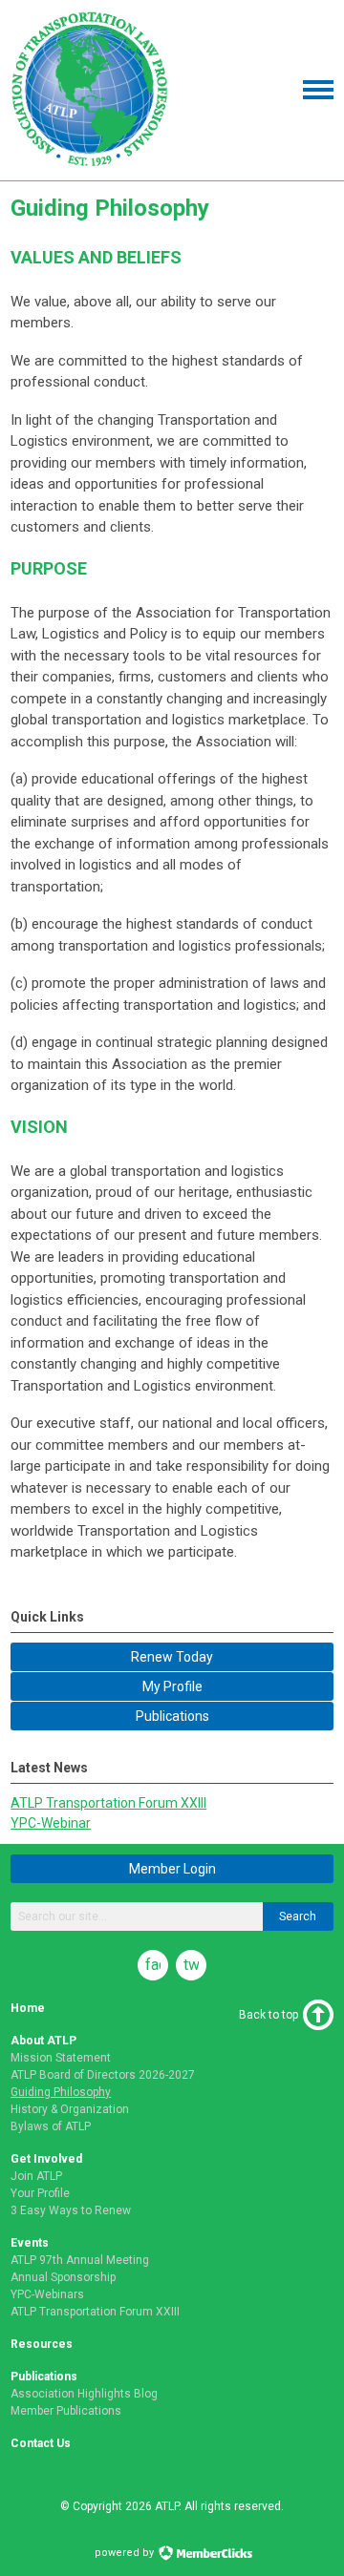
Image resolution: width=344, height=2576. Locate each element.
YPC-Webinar (51, 1823)
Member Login (172, 1869)
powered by (126, 2553)
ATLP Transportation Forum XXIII (108, 1803)
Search (298, 1916)
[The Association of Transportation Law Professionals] (90, 164)
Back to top (269, 2015)
